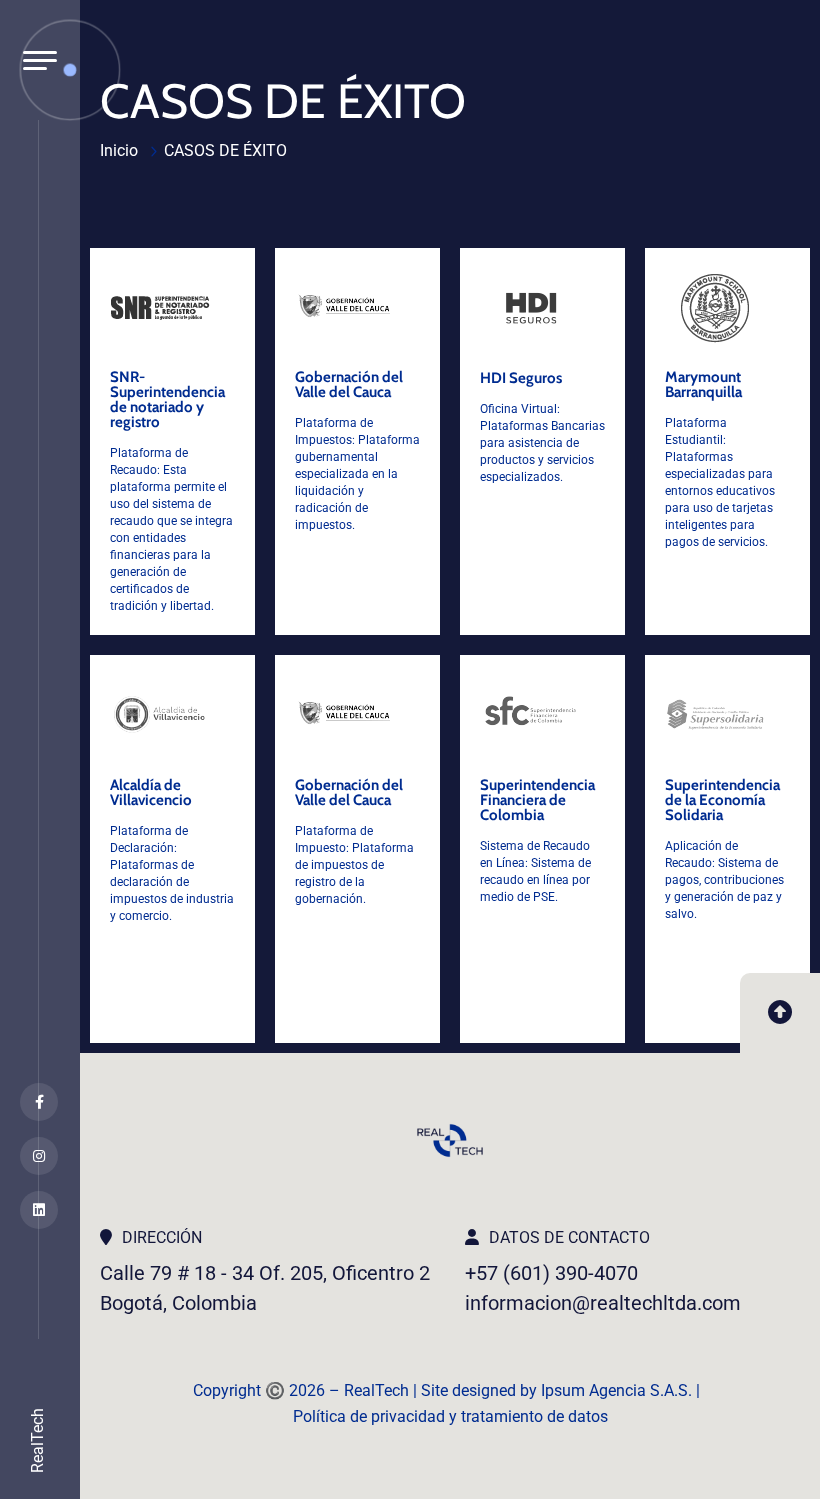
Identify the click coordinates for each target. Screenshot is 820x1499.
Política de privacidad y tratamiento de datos (450, 1416)
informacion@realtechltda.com (603, 1303)
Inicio (119, 150)
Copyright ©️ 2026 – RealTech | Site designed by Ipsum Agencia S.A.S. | (450, 1390)
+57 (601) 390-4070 (551, 1273)
